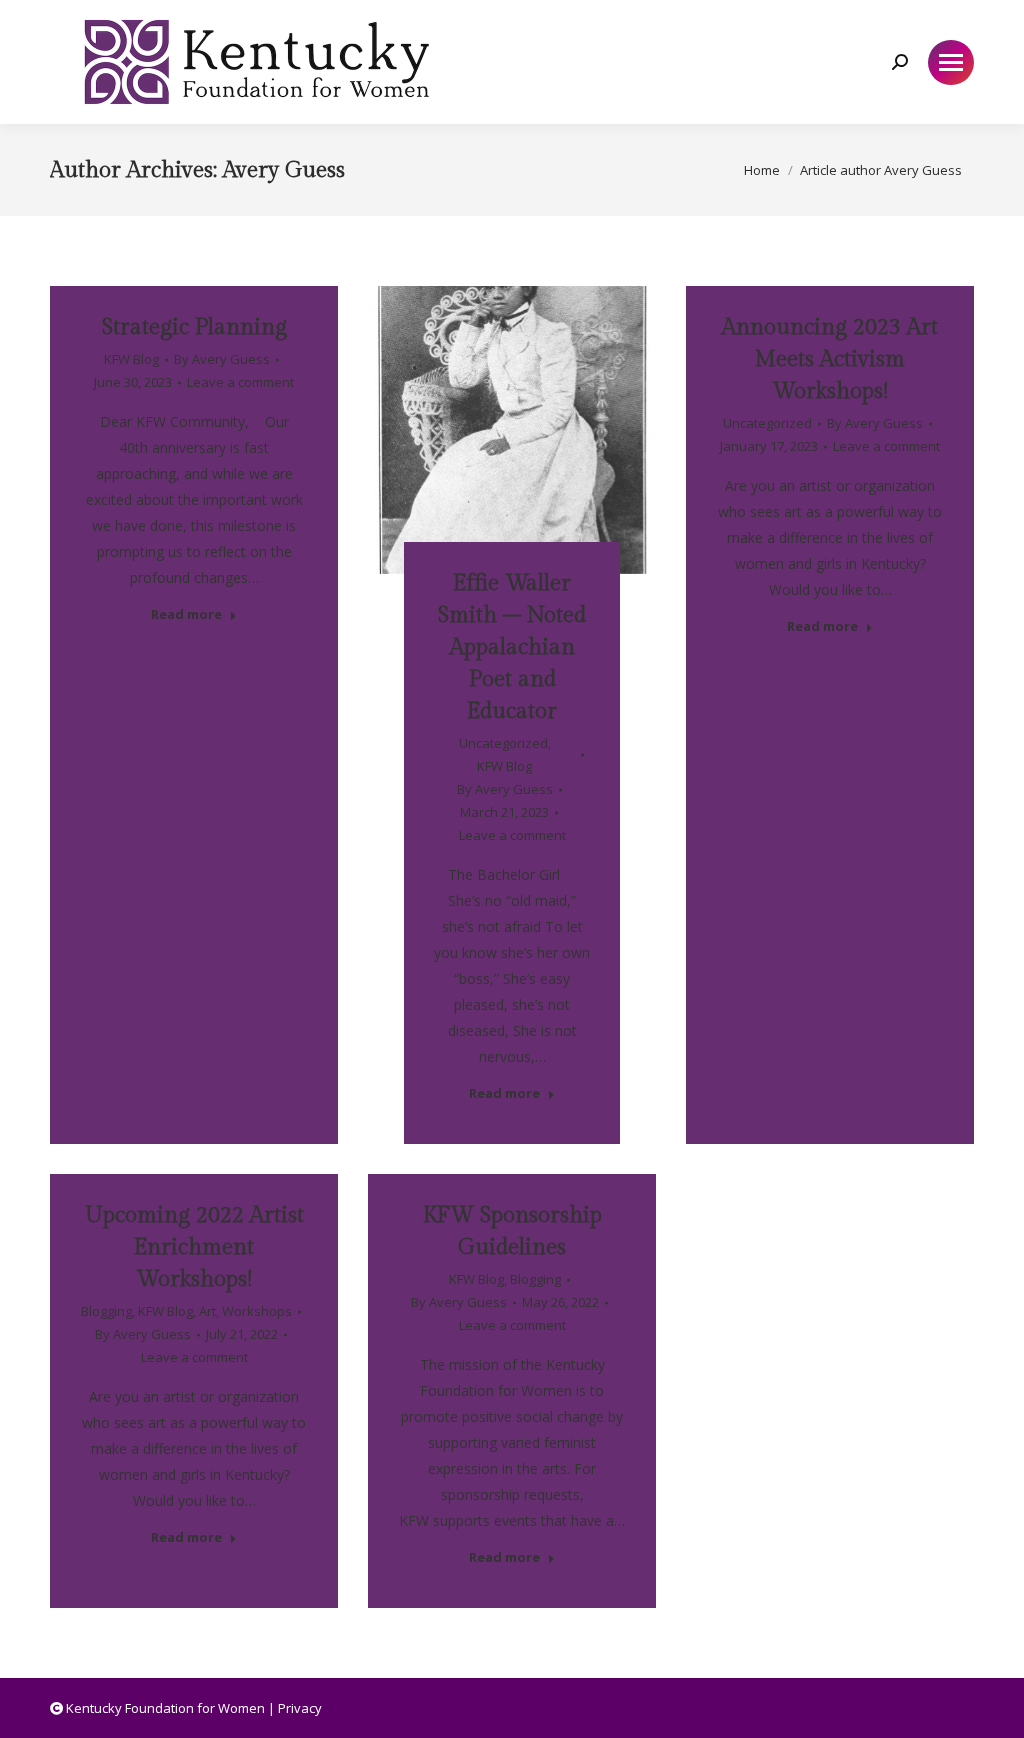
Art (207, 1311)
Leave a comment (240, 382)
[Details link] (539, 414)
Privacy (300, 1708)
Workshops (257, 1311)
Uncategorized (503, 743)
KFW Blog (131, 359)
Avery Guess (284, 170)
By (222, 359)
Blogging (106, 1311)
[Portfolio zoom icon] (485, 414)
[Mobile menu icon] (951, 62)
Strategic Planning (194, 327)
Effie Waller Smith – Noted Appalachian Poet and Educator (512, 647)
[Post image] (512, 430)
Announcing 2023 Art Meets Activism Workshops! (830, 359)
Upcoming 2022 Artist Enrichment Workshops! (194, 1247)
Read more (186, 614)
